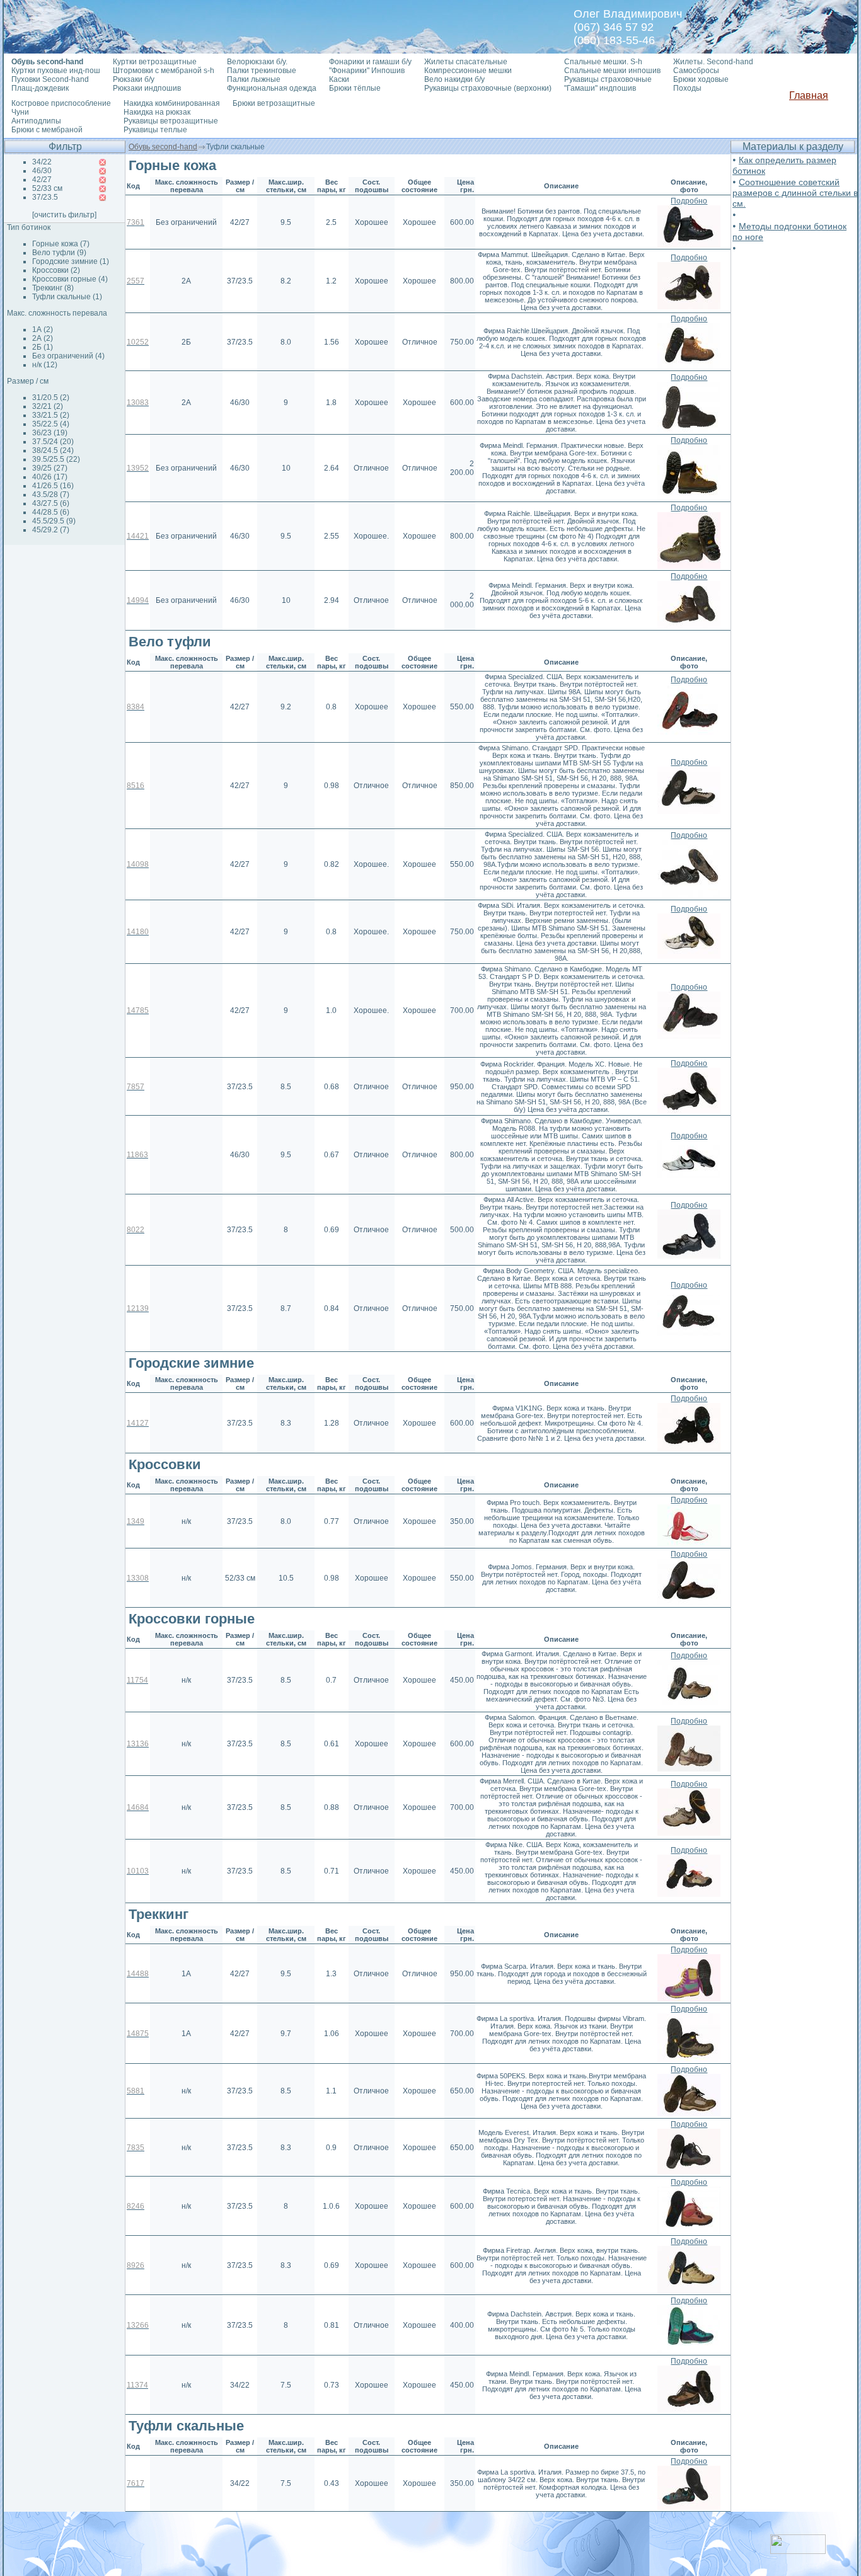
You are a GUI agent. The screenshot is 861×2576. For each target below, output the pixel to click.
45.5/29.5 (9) (54, 521)
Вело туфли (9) (59, 253)
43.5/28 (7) (51, 495)
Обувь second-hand (163, 147)
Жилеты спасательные (466, 62)
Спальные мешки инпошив (612, 71)
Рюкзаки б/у (134, 79)
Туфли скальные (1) (67, 297)
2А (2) (43, 338)
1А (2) (43, 329)
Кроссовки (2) (56, 270)
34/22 (42, 162)
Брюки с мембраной (47, 130)
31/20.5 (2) (51, 398)
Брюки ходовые (701, 79)
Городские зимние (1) (71, 261)
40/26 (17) (50, 477)
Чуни (20, 112)
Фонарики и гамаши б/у (370, 62)
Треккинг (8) (53, 288)
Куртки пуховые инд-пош (56, 71)
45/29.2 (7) (51, 530)
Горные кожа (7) (61, 244)
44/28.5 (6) (51, 512)
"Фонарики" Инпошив (367, 71)
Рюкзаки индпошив (147, 88)
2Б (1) (43, 347)
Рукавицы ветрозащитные (171, 121)
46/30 (42, 171)
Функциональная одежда (272, 88)
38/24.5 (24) (53, 450)
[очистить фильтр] (64, 215)
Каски (339, 79)
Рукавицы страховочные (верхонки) (488, 88)
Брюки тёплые (355, 88)
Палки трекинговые (262, 71)
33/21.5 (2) (51, 415)
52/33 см (47, 188)
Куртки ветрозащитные (155, 62)
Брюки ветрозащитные (274, 103)
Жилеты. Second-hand (713, 62)
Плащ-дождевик (40, 88)
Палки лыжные (254, 79)
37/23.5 (45, 197)
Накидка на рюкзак (157, 112)
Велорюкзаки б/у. (257, 62)
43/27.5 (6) (51, 503)
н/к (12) (45, 365)
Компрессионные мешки (468, 71)
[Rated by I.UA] (798, 2550)
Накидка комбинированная (172, 103)
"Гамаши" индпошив (600, 88)
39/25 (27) (50, 468)
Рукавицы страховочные (608, 79)
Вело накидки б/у (454, 79)
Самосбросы (696, 71)
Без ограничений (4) (68, 356)
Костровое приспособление (61, 103)
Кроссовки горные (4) (70, 279)
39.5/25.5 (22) (56, 459)
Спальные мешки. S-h (603, 62)
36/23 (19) (50, 433)
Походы (687, 88)
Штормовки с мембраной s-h (164, 71)
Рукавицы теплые (155, 130)
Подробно (689, 201)
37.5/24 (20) (53, 442)
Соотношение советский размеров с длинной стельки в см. (795, 193)
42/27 (42, 180)
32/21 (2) (48, 406)
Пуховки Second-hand (50, 79)
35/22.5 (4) (51, 424)
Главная (809, 95)
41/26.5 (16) (53, 486)
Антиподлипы (36, 121)
